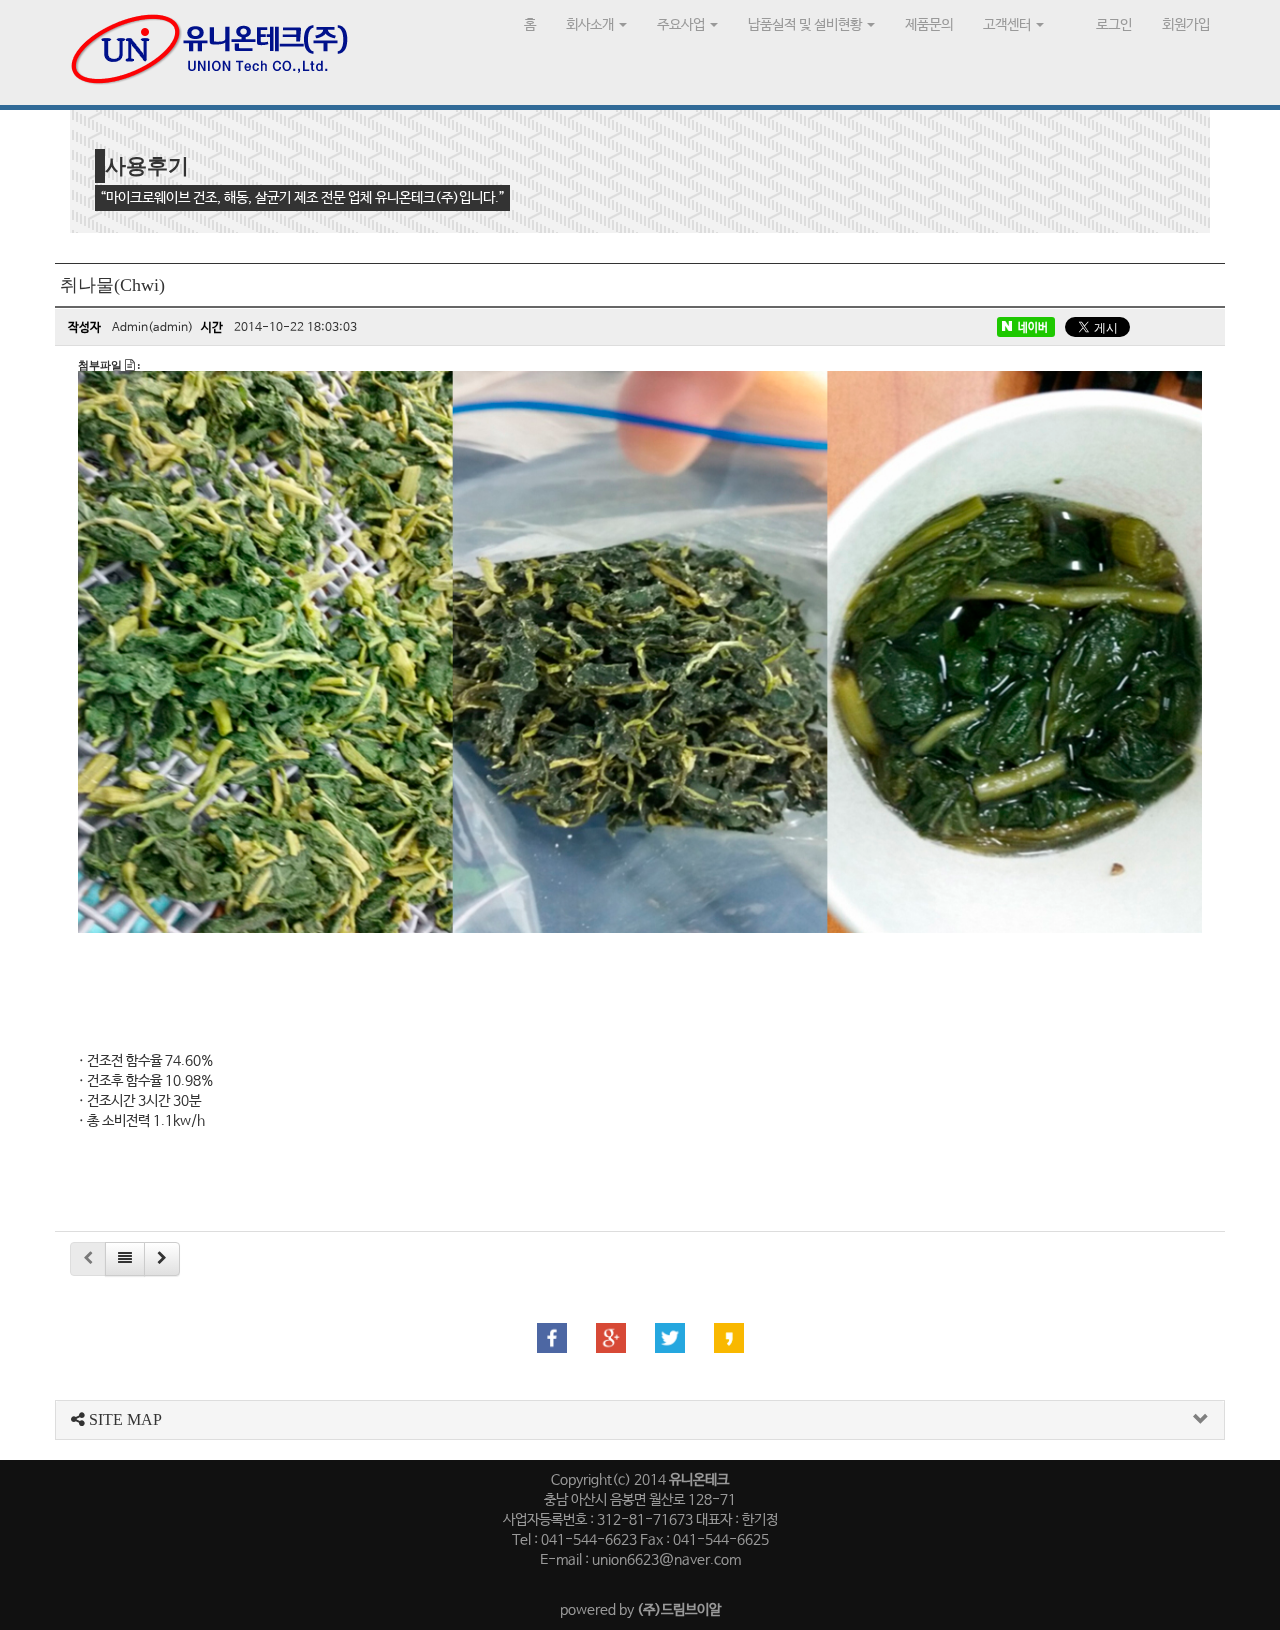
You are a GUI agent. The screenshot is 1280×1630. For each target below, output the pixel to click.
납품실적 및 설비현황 (806, 25)
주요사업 (682, 25)
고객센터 (1008, 25)
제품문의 (929, 25)
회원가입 (1186, 25)
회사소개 (591, 25)
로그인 (1114, 25)
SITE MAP (123, 1419)
